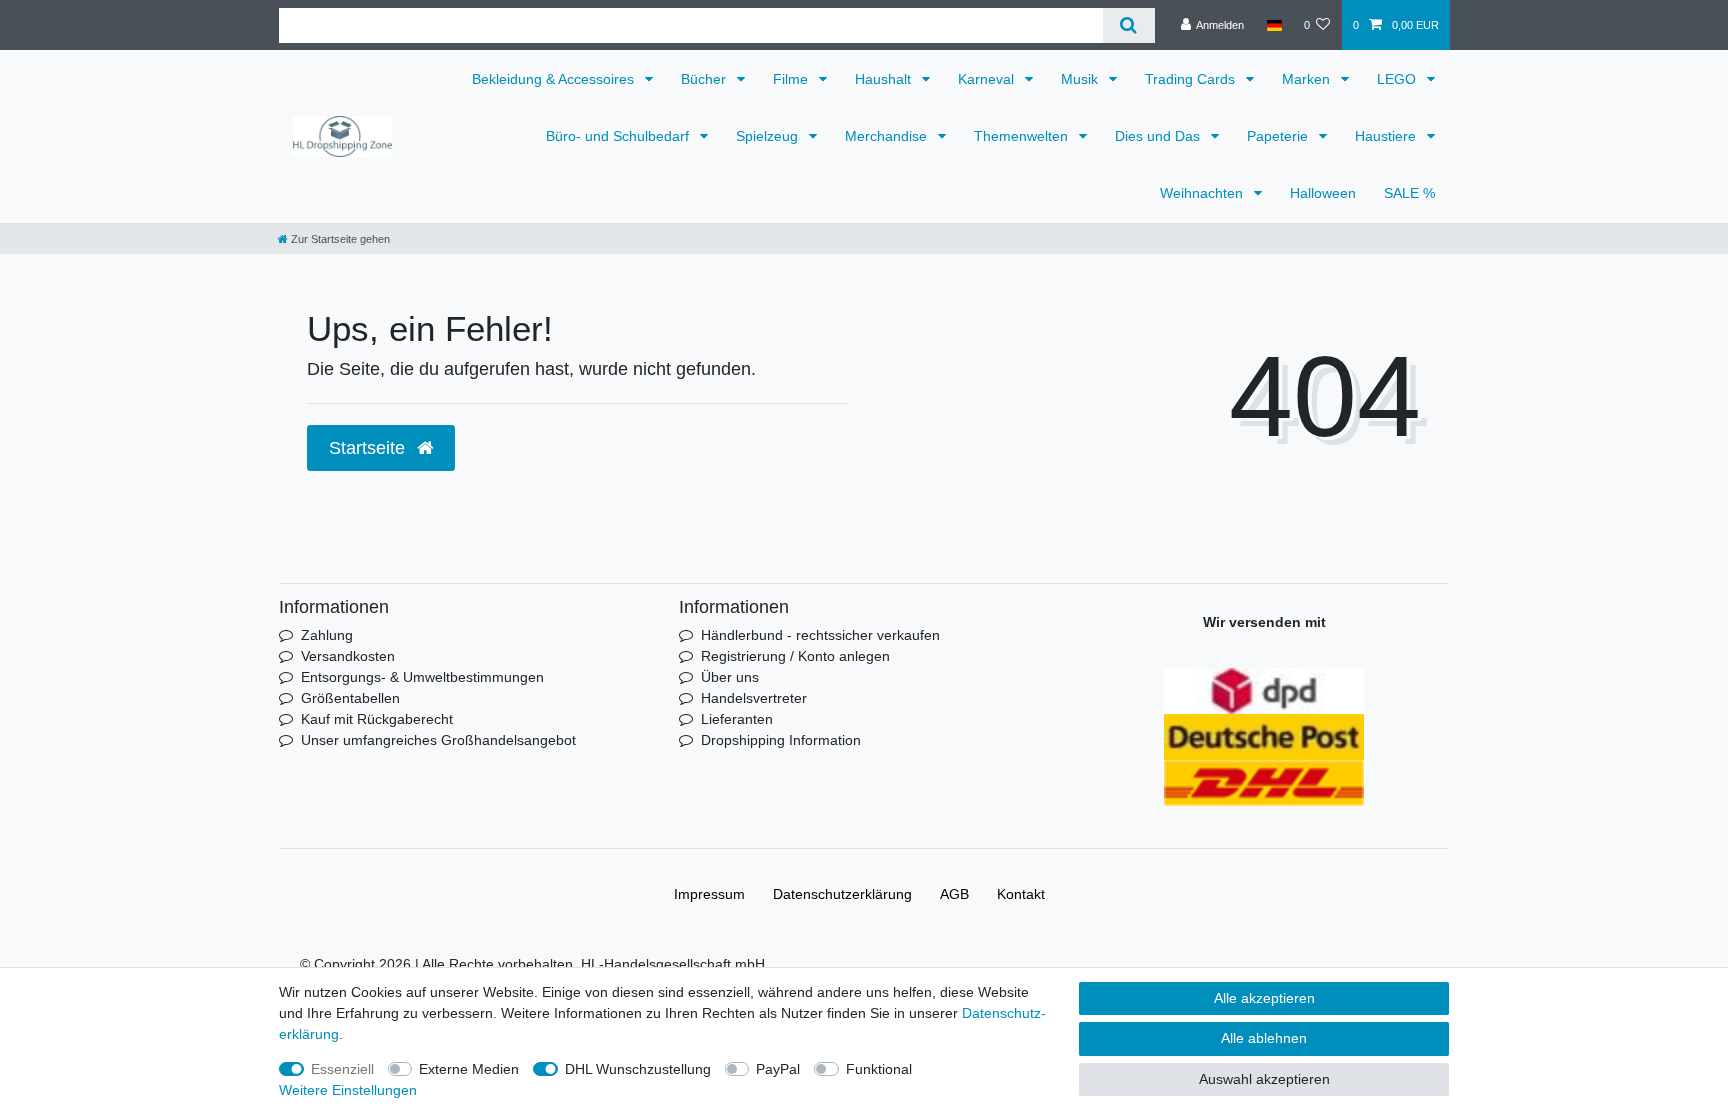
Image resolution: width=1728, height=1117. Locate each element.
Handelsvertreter (754, 698)
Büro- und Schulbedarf (619, 136)
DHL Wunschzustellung (638, 1069)
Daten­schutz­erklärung (842, 894)
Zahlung (327, 635)
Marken (1308, 79)
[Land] (1273, 25)
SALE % (1409, 193)
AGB (954, 894)
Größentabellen (350, 698)
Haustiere (1387, 136)
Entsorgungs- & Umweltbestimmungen (422, 677)
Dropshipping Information (781, 740)
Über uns (730, 677)
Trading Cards (1192, 79)
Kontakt (1021, 894)
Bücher (705, 79)
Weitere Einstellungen (348, 1090)
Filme (792, 79)
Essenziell (342, 1069)
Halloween (1323, 193)
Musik (1081, 79)
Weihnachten (1203, 193)
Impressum (709, 894)
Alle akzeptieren (1264, 998)
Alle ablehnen (1264, 1038)
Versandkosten (348, 656)
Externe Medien (469, 1069)
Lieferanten (737, 719)
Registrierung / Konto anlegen (795, 656)
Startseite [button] (369, 448)
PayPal (778, 1069)
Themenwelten (1023, 136)
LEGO (1398, 79)
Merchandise (888, 136)
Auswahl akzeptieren (1264, 1079)
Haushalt (885, 79)
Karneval (988, 79)
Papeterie (1279, 136)
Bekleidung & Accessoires (555, 79)
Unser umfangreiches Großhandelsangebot (438, 740)
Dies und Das (1159, 136)
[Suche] (1128, 25)
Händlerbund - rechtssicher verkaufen (820, 635)
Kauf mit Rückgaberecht (377, 719)
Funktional (879, 1069)
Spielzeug (769, 136)
